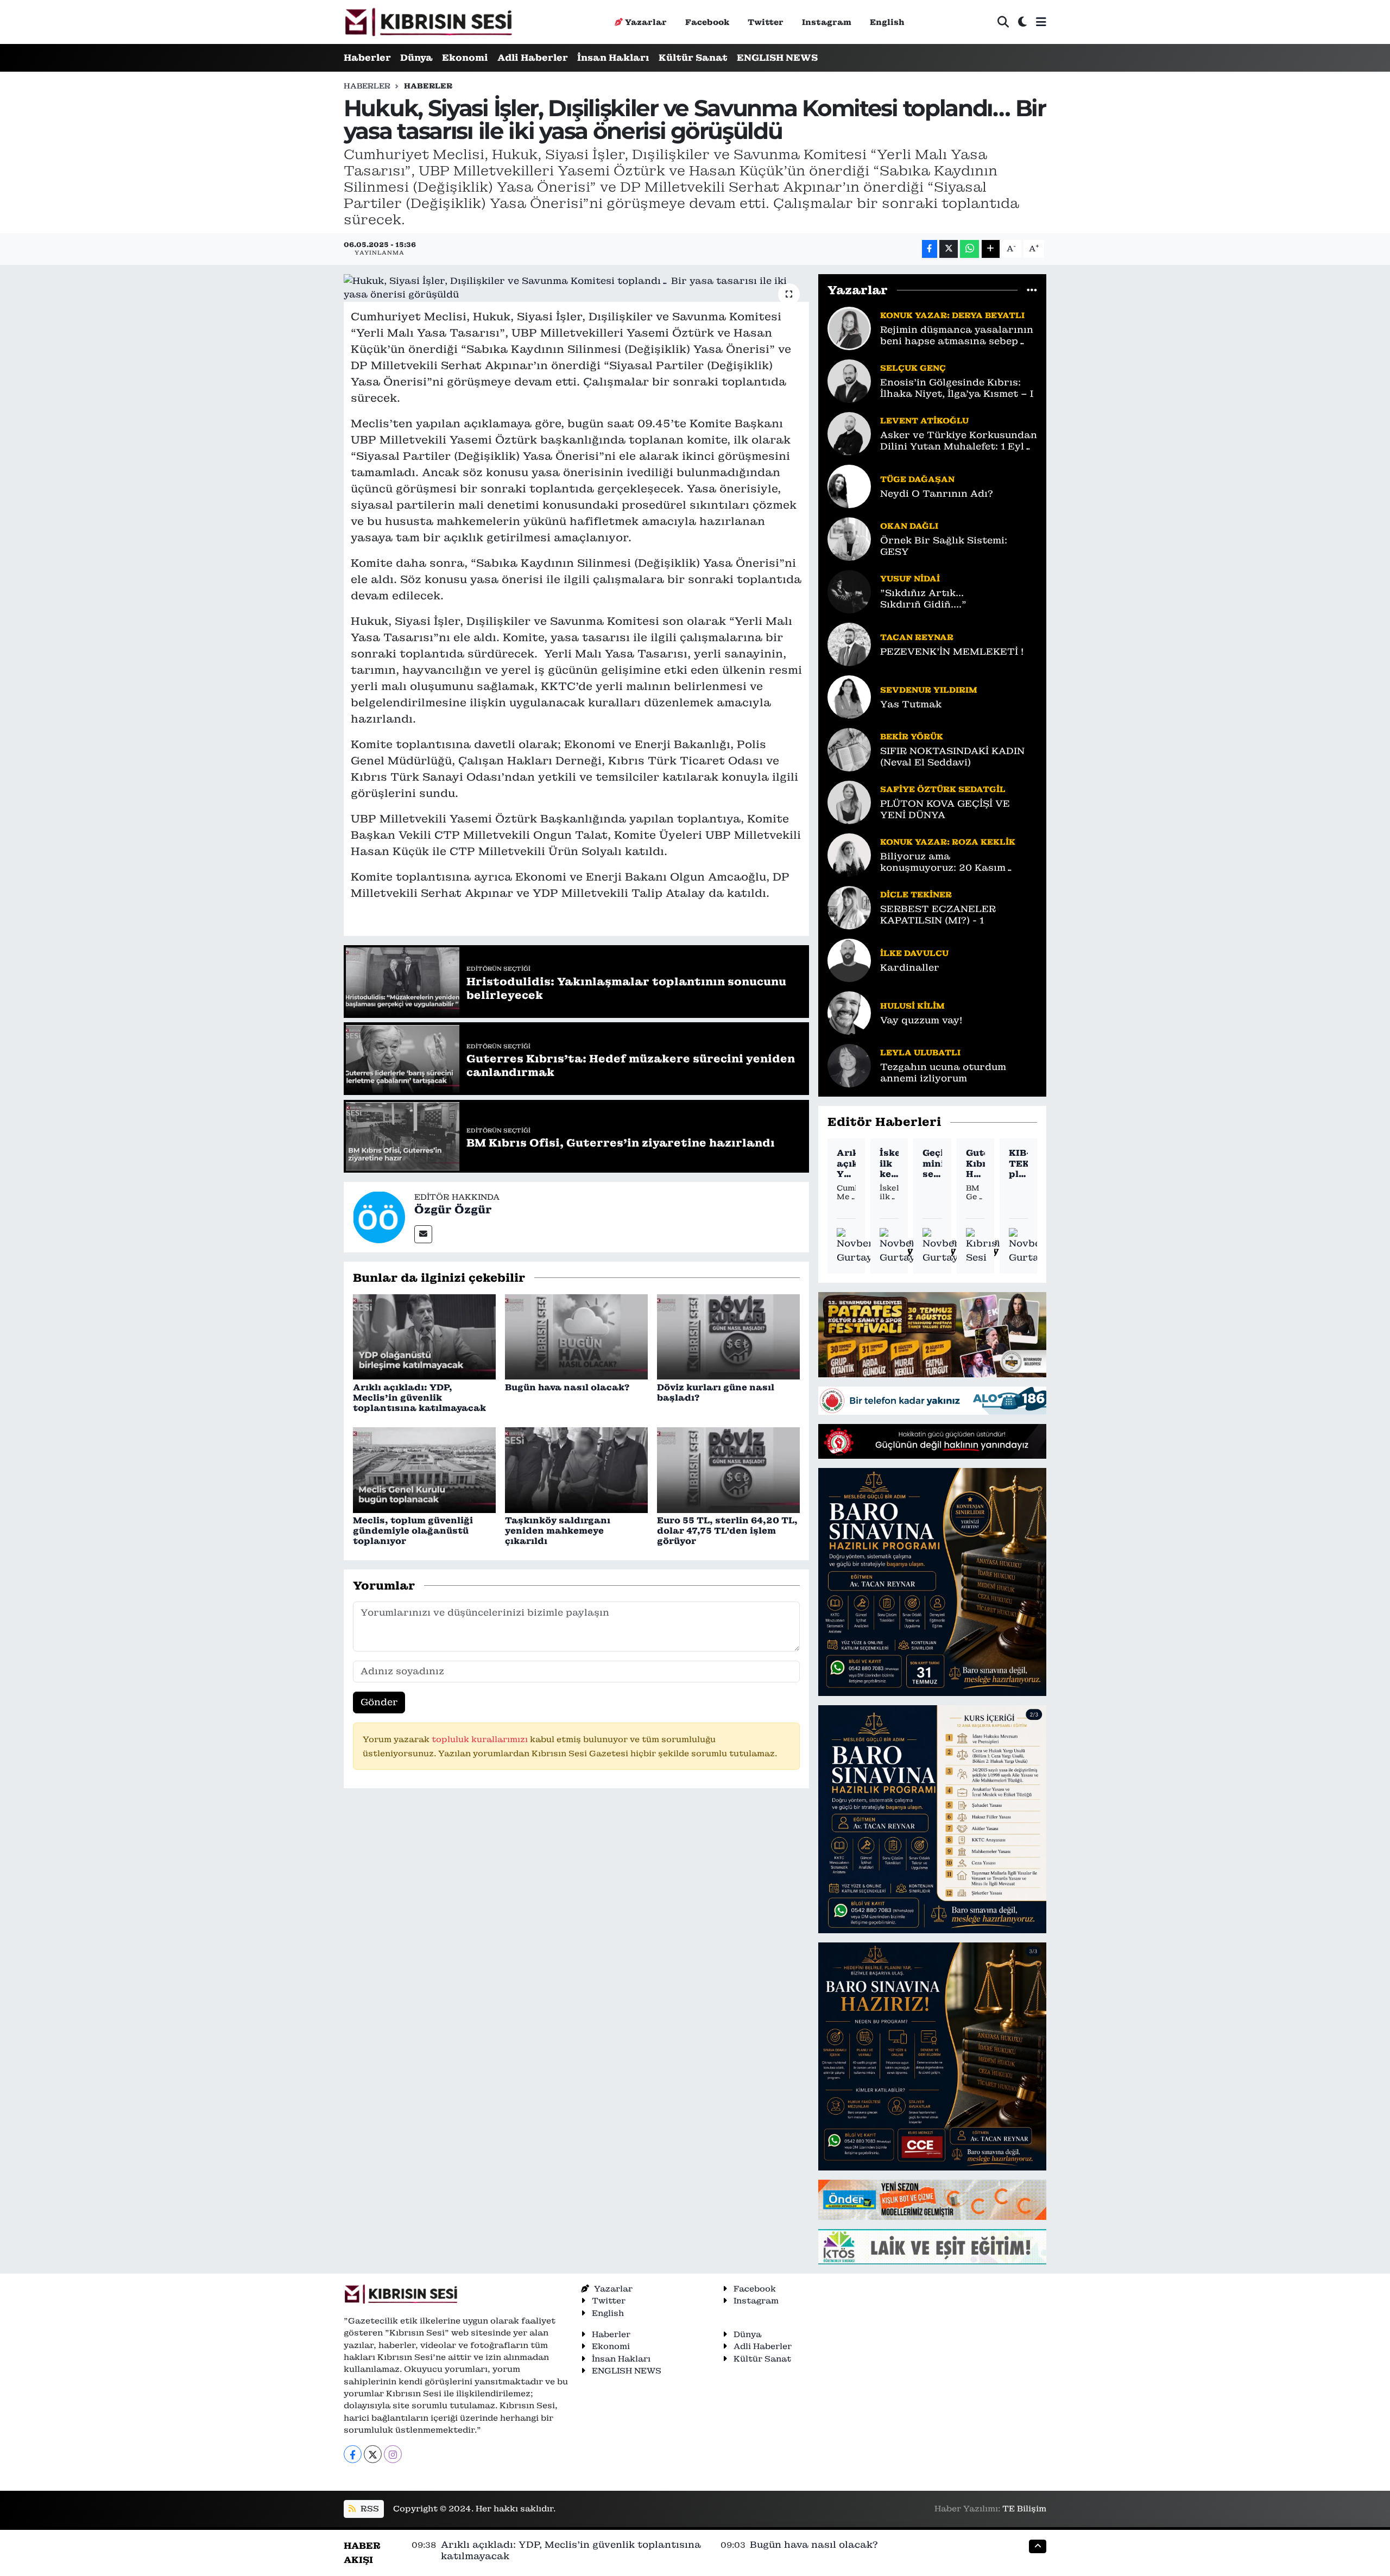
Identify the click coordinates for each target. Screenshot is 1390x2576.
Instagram (827, 22)
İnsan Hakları (613, 58)
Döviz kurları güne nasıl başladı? (716, 1393)
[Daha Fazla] (991, 249)
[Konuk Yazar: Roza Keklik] (849, 854)
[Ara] (1003, 22)
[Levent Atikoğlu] (849, 433)
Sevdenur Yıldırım (929, 690)
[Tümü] (1032, 290)
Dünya (416, 58)
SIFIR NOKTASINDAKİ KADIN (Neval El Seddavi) (952, 757)
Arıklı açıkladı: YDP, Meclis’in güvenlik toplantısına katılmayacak (419, 1398)
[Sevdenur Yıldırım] (849, 696)
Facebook (707, 22)
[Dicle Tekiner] (849, 907)
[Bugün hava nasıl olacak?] (576, 1336)
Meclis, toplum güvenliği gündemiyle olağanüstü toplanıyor (413, 1531)
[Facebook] (353, 2454)
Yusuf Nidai (910, 578)
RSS (369, 2508)
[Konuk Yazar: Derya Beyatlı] (849, 327)
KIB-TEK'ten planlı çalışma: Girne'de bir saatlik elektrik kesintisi (1018, 1163)
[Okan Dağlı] (849, 538)
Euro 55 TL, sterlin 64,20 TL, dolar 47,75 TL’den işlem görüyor (727, 1531)
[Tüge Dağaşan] (849, 485)
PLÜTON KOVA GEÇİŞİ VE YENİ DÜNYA (945, 809)
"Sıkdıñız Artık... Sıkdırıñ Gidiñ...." (923, 599)
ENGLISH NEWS (777, 58)
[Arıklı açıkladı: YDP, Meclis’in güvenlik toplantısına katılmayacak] (424, 1336)
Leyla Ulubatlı (920, 1052)
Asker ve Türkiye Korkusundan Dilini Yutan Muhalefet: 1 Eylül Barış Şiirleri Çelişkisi (959, 441)
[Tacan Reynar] (849, 643)
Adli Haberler (533, 58)
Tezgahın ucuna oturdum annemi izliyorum (943, 1073)
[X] (373, 2454)
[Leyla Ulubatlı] (849, 1065)
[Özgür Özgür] (379, 1216)
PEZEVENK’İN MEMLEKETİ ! (952, 652)
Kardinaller (910, 968)
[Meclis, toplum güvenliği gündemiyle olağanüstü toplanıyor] (424, 1469)
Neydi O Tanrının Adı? (937, 494)
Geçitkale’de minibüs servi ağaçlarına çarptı (932, 1163)
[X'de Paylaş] (949, 249)
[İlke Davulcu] (849, 959)
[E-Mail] (423, 1234)
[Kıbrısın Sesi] (428, 22)
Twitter (766, 22)
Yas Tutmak (911, 704)
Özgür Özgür (453, 1210)
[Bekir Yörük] (849, 749)
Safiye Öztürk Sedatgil (943, 789)
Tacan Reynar (917, 637)
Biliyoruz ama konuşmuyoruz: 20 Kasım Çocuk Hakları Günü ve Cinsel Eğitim (955, 862)
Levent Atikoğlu (924, 420)
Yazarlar (646, 22)
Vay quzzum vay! (921, 1020)
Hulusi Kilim (912, 1006)
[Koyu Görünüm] (1022, 22)
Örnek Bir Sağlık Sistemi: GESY (944, 546)
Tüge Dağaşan (917, 479)
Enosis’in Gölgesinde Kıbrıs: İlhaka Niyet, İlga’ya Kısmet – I (957, 388)
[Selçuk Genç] (849, 380)
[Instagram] (393, 2454)
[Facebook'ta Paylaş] (930, 249)
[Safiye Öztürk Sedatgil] (849, 801)
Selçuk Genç (913, 368)
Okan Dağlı (909, 526)
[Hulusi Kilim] (849, 1012)
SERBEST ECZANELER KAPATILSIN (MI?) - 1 (938, 915)
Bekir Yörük (912, 736)
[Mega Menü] (1041, 22)
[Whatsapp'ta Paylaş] (969, 249)
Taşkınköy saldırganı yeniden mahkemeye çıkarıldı (558, 1531)
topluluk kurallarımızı (481, 1739)
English (887, 22)
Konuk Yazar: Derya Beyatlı (952, 315)
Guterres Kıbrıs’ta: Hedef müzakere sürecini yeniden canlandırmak (975, 1163)
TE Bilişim (1024, 2508)
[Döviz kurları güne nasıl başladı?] (728, 1336)
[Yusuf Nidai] (849, 591)
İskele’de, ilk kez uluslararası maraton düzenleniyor (889, 1163)
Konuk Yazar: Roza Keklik (948, 842)
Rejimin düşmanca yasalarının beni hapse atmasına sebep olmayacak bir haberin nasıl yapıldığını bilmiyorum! (957, 336)
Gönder (379, 1702)
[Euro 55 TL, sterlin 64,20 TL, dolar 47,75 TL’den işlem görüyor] (728, 1469)
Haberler (367, 58)
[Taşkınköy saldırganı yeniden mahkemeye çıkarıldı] (576, 1469)
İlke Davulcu (914, 953)
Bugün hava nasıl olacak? (567, 1387)
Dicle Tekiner (916, 894)
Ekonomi (465, 58)
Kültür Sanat (693, 58)
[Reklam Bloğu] (932, 1334)
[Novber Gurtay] (855, 1246)
